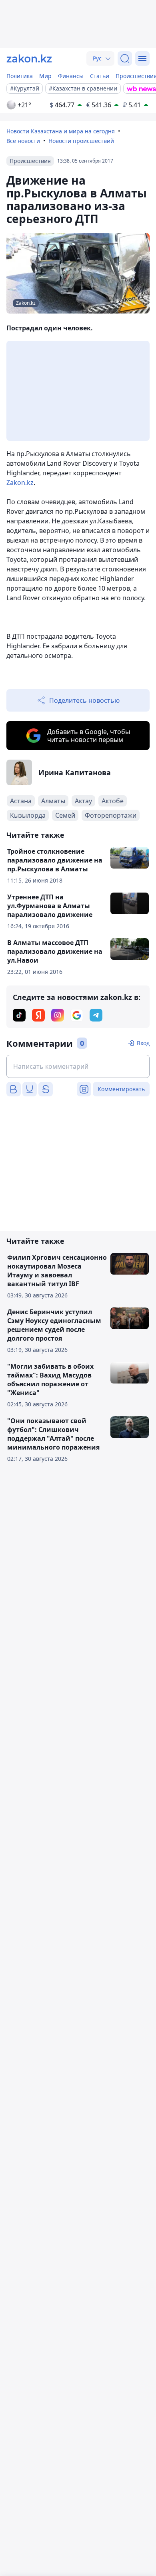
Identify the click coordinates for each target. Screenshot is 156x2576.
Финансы (71, 76)
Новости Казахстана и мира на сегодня (61, 131)
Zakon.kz (20, 483)
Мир (45, 76)
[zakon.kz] (29, 58)
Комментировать (121, 1089)
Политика (20, 76)
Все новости (23, 141)
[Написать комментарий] (78, 1066)
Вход (143, 1043)
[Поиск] (125, 58)
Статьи (100, 76)
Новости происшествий (81, 141)
